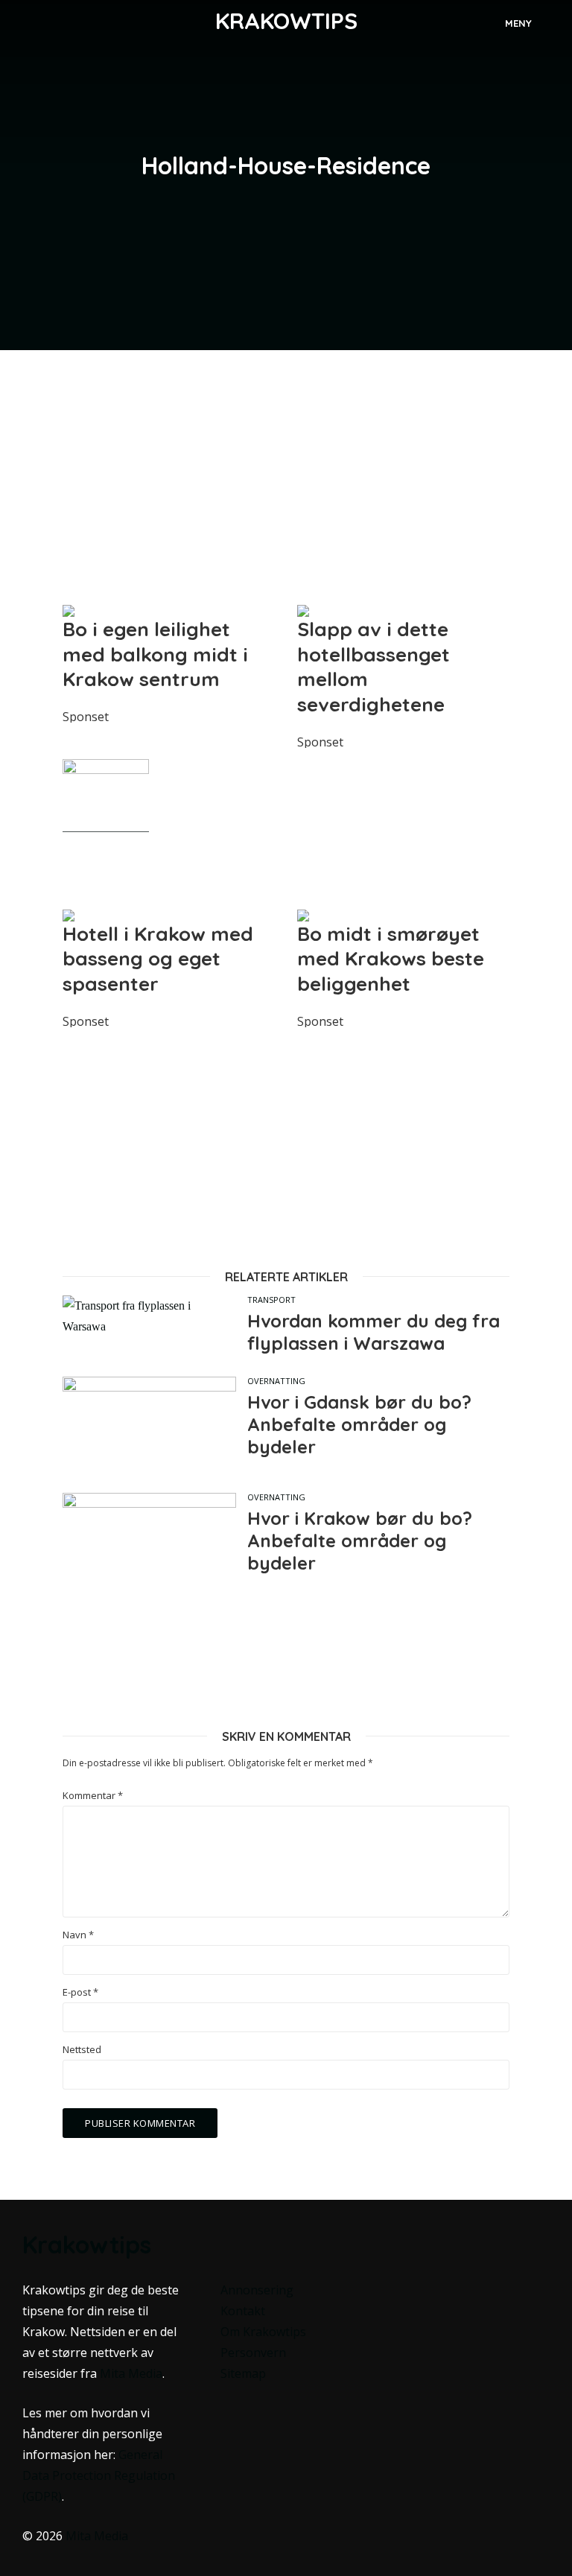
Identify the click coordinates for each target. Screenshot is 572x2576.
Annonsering (257, 2290)
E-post (80, 1992)
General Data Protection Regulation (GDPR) (99, 2475)
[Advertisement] (286, 477)
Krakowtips (286, 21)
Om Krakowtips (263, 2332)
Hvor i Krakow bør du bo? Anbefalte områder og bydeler (360, 1541)
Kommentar (93, 1796)
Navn (78, 1935)
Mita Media (131, 2373)
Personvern (253, 2353)
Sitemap (243, 2373)
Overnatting (276, 1381)
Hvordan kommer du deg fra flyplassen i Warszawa (374, 1332)
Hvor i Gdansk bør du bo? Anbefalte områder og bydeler (359, 1424)
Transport (271, 1300)
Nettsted (82, 2050)
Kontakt (243, 2311)
